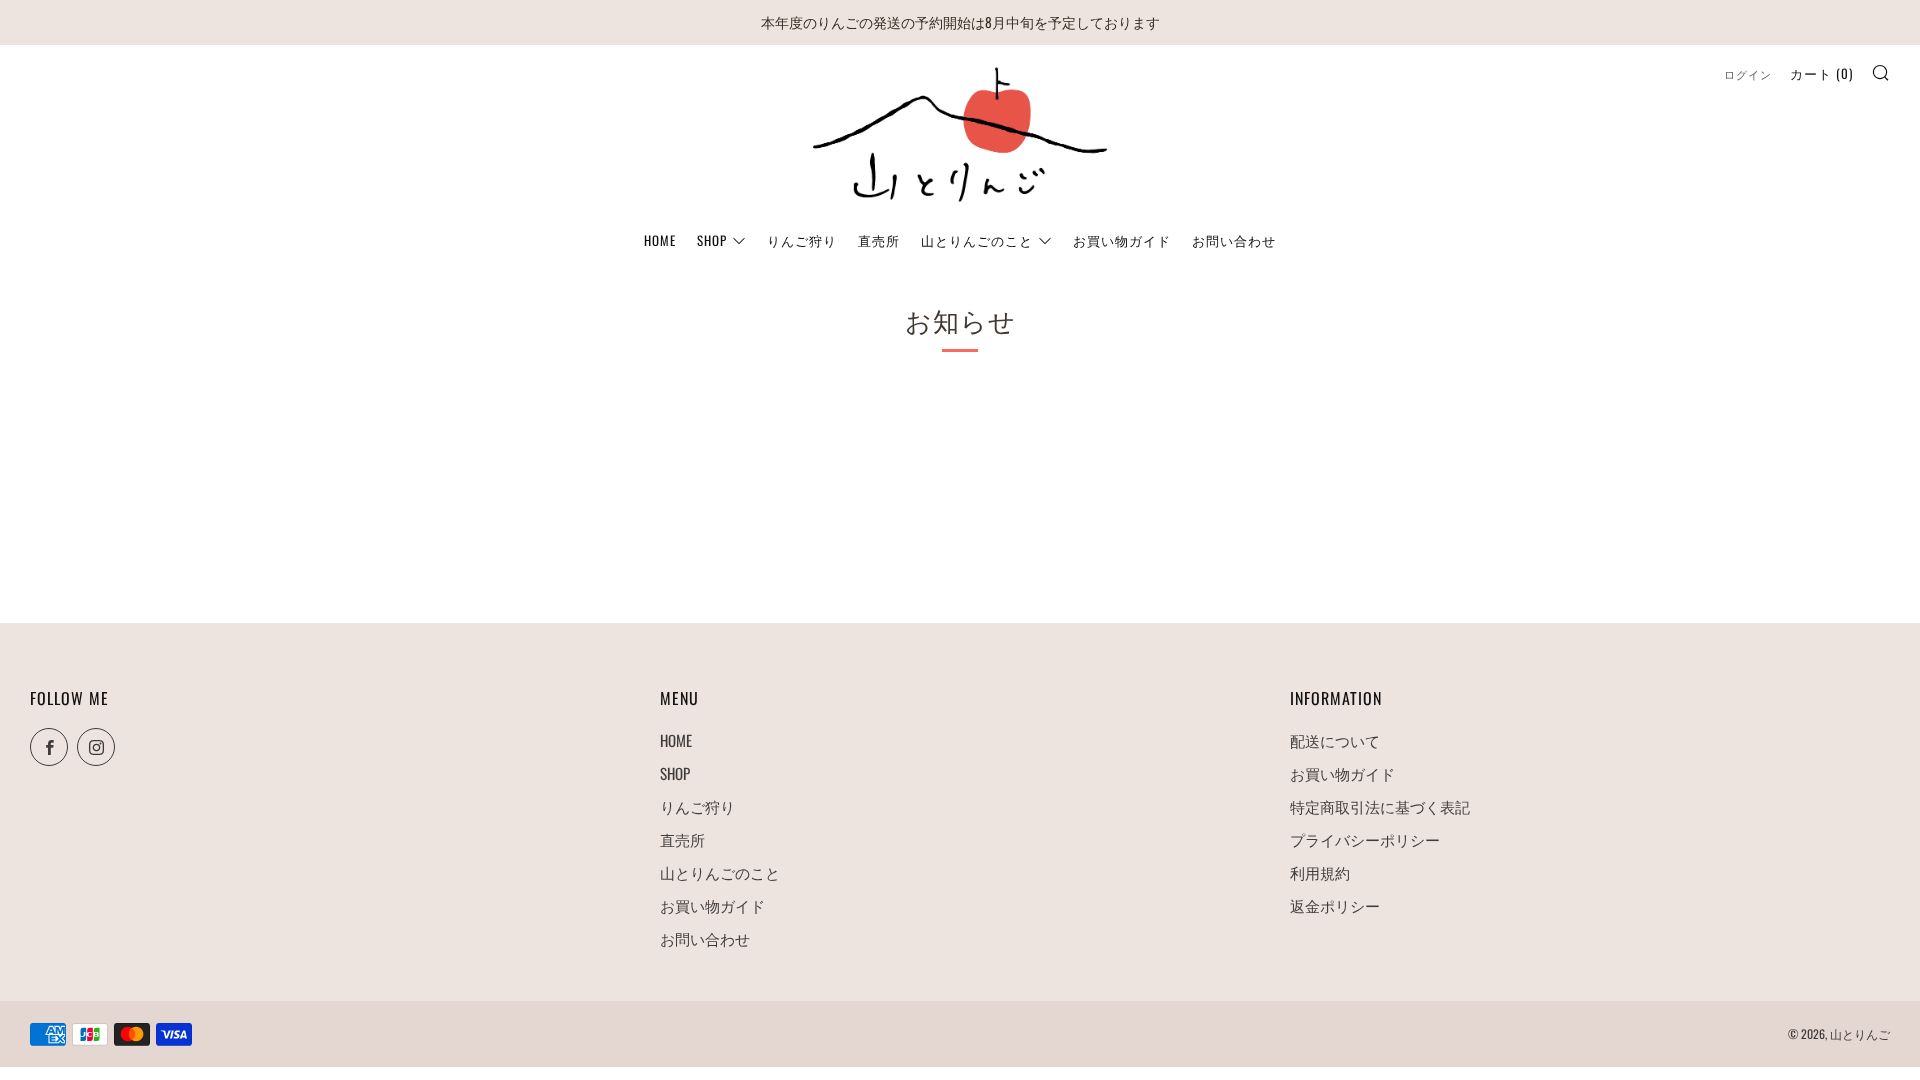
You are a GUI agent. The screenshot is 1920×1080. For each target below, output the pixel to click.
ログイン (1748, 74)
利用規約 (1320, 872)
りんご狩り (802, 240)
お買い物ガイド (1122, 240)
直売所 (879, 240)
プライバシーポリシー (1365, 839)
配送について (1335, 740)
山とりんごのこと (977, 240)
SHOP (712, 240)
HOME (660, 240)
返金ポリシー (1335, 905)
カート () (1821, 73)
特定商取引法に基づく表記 (1380, 806)
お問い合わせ (1234, 240)
